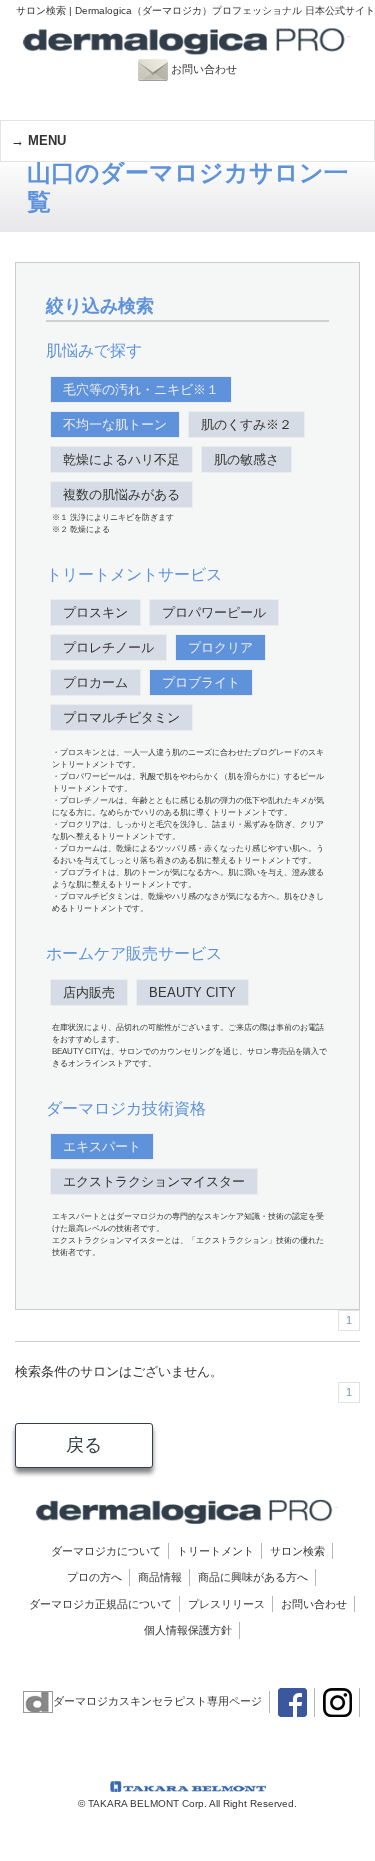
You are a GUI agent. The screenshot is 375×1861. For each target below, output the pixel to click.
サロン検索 (297, 1551)
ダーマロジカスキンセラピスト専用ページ (157, 1701)
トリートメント (215, 1551)
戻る (84, 1445)
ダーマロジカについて (106, 1551)
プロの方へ (94, 1577)
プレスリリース (226, 1604)
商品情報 (160, 1577)
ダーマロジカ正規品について (100, 1604)
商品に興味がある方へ (253, 1577)
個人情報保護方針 (188, 1630)
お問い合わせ (213, 69)
